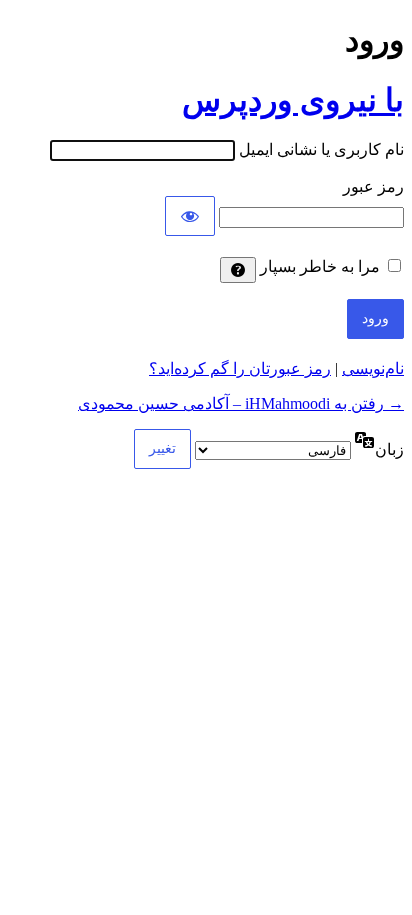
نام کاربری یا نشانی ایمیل (321, 149)
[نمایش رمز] (190, 216)
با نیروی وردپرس (293, 100)
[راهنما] (238, 270)
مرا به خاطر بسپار (320, 266)
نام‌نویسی (373, 368)
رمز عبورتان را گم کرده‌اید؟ (240, 368)
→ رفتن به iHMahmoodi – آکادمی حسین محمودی (241, 403)
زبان (389, 449)
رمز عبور (373, 186)
